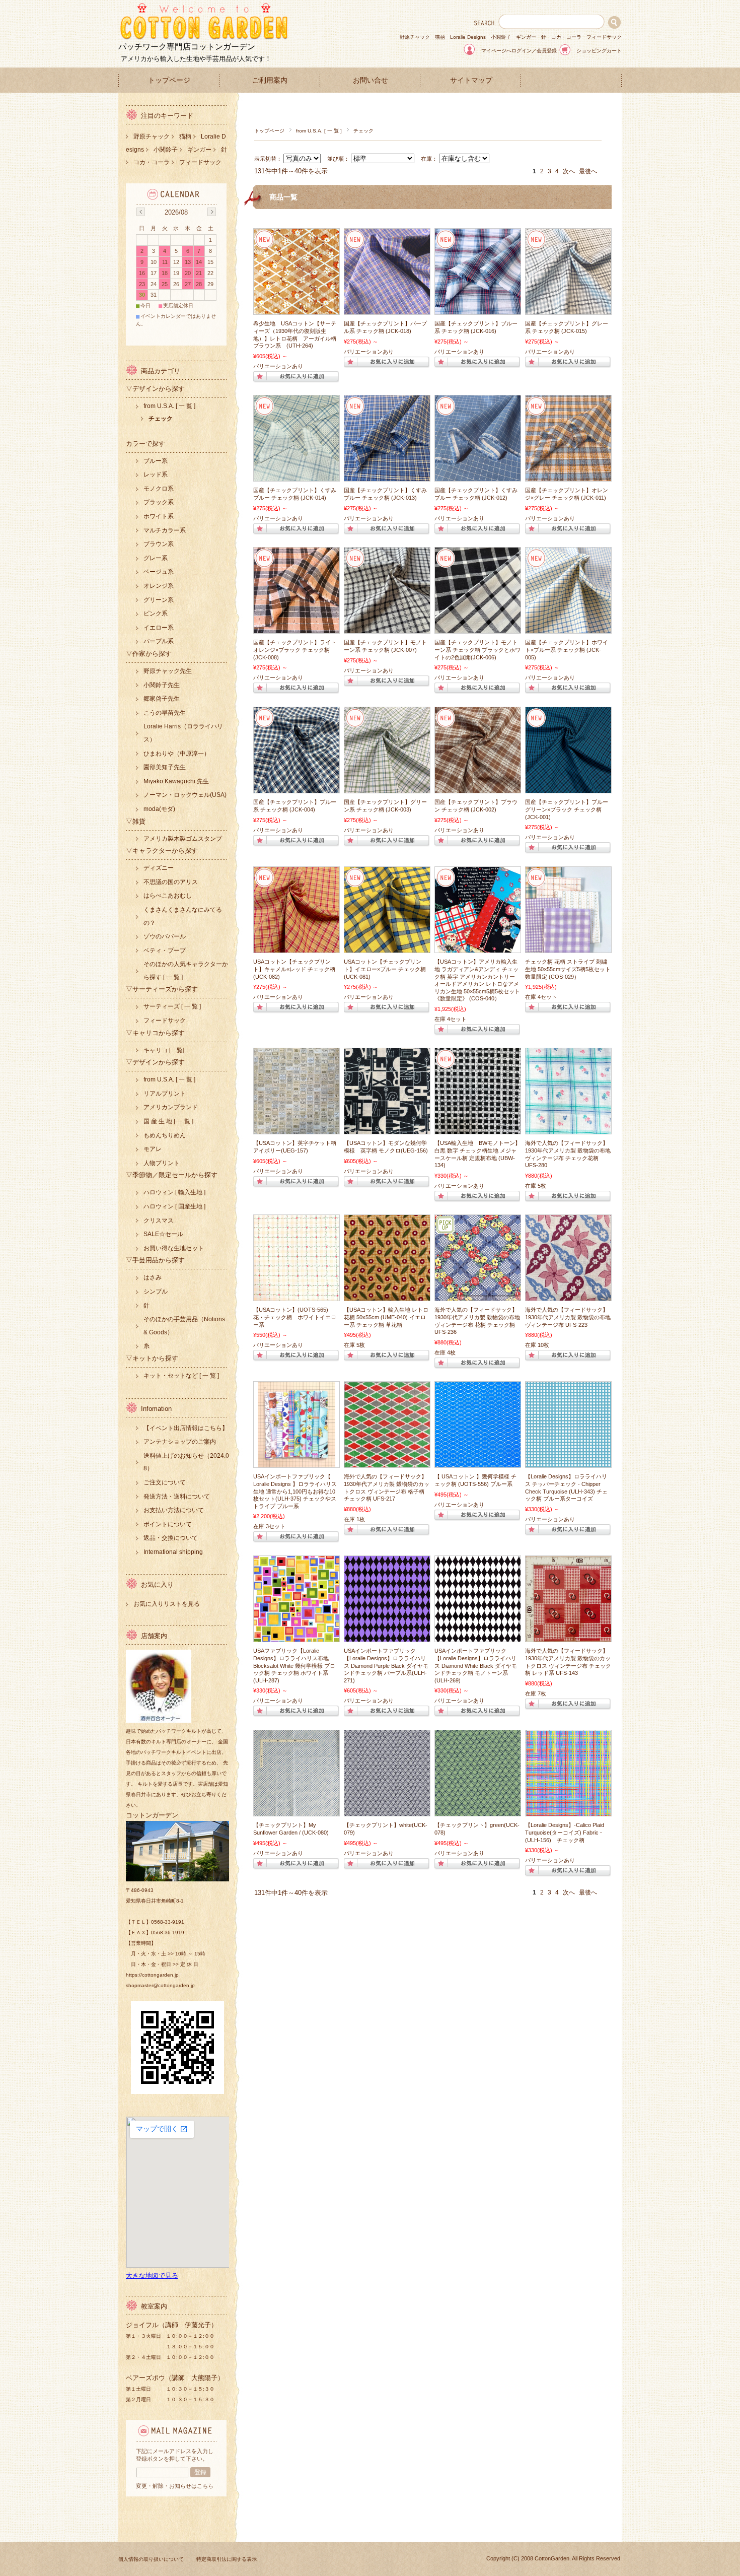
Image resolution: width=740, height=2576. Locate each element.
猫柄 (440, 37)
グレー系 (156, 558)
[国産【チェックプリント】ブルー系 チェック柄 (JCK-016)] (478, 309)
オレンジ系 (159, 586)
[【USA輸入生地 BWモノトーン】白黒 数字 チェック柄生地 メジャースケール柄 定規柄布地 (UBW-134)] (478, 1129)
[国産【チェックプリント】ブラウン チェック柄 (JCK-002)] (478, 788)
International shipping (173, 1552)
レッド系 (156, 474)
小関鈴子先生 (162, 685)
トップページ (169, 80)
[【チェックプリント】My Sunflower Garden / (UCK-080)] (297, 1811)
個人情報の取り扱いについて (151, 2559)
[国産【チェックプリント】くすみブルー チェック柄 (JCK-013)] (387, 476)
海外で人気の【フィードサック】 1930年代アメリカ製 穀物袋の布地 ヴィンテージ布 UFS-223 (568, 1317)
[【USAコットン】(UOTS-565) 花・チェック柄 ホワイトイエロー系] (297, 1296)
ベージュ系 (159, 572)
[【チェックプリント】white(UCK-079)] (387, 1811)
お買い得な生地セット (174, 1248)
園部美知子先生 (165, 767)
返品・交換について (171, 1538)
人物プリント (162, 1163)
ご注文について (165, 1482)
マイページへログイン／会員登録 (519, 51)
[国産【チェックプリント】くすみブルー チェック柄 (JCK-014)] (297, 476)
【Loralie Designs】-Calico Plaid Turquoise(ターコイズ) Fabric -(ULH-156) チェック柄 (565, 1832)
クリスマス (159, 1221)
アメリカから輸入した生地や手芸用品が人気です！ (196, 59)
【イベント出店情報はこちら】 (186, 1428)
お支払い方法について (174, 1510)
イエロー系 (159, 628)
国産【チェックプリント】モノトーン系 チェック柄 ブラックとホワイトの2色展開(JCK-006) (477, 650)
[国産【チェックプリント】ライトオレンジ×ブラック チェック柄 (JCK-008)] (297, 628)
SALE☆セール (163, 1234)
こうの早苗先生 (165, 713)
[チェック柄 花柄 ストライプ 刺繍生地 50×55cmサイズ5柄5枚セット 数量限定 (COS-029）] (568, 947)
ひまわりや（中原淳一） (177, 754)
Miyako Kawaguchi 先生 (176, 781)
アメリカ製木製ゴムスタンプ (183, 839)
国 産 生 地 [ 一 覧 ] (168, 1121)
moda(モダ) (159, 809)
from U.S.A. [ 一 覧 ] (319, 131)
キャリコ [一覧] (164, 1050)
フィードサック (604, 37)
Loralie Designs (468, 37)
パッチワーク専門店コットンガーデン (187, 47)
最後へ (588, 171)
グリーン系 (159, 600)
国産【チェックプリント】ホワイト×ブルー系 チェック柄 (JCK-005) (567, 650)
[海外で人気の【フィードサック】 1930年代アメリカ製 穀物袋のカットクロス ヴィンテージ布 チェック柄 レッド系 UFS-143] (568, 1637)
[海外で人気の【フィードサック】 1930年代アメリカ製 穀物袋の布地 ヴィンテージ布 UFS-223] (568, 1296)
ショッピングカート (599, 51)
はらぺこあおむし (168, 896)
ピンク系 (156, 614)
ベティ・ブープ (165, 951)
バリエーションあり (278, 366)
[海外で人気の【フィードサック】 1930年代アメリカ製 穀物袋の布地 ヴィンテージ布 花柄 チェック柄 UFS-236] (478, 1296)
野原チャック (415, 37)
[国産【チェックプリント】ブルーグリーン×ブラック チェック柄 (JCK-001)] (568, 788)
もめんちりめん (165, 1135)
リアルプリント (165, 1094)
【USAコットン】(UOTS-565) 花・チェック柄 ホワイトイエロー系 (295, 1317)
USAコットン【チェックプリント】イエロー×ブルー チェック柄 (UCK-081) (385, 969)
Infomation (156, 1409)
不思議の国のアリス (171, 882)
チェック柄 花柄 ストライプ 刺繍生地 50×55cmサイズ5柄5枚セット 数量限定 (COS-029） (568, 969)
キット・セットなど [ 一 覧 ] (181, 1376)
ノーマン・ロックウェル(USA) (185, 795)
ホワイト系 (159, 516)
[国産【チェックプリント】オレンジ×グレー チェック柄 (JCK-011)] (568, 476)
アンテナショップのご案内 (180, 1442)
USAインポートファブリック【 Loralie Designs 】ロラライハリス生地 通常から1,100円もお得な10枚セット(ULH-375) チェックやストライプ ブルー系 (295, 1491)
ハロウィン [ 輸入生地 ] (174, 1192)
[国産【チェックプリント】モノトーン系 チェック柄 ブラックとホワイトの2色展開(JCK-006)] (478, 628)
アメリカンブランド (171, 1107)
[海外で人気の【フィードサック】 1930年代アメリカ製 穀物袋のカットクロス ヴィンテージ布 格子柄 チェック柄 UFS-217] (387, 1462)
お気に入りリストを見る (167, 1604)
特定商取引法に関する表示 (227, 2559)
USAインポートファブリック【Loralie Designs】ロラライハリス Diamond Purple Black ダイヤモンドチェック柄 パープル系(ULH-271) (386, 1665)
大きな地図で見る (152, 2276)
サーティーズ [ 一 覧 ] (172, 1006)
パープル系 (159, 641)
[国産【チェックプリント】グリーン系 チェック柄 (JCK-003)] (387, 788)
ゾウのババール (165, 936)
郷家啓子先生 (162, 699)
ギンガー (526, 37)
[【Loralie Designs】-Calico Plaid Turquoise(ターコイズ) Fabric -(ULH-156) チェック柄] (568, 1811)
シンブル (156, 1292)
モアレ (153, 1149)
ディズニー (159, 868)
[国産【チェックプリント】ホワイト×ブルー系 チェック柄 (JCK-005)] (568, 628)
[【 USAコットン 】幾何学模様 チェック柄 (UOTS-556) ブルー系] (478, 1462)
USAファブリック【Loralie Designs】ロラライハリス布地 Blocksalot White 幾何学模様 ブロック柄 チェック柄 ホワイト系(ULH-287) (294, 1665)
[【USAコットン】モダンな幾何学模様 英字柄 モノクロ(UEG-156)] (387, 1129)
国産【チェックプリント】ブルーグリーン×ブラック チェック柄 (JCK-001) (567, 809)
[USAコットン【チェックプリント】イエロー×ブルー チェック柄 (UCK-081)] (387, 947)
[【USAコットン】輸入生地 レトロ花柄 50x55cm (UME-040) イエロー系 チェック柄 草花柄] (387, 1296)
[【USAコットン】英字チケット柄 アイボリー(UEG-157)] (297, 1129)
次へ (569, 171)
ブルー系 (156, 461)
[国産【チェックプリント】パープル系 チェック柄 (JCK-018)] (387, 309)
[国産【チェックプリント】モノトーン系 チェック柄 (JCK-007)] (387, 628)
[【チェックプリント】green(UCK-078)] (478, 1811)
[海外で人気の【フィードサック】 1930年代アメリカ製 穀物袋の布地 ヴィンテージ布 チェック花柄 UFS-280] (568, 1129)
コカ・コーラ (566, 37)
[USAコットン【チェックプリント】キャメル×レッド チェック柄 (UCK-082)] (297, 947)
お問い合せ (371, 80)
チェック (161, 419)
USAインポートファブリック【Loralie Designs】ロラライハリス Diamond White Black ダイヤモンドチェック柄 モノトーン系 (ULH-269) (476, 1665)
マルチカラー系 (165, 530)
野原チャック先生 (168, 671)
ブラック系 (159, 502)
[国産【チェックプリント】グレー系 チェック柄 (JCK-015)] (568, 309)
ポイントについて (168, 1524)
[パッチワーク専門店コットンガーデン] (204, 38)
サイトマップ (471, 80)
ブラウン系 (159, 544)
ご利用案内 (270, 80)
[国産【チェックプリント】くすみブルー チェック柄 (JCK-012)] (478, 476)
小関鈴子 (501, 37)
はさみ (153, 1277)
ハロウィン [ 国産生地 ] (174, 1206)
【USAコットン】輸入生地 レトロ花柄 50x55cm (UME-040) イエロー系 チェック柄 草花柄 (386, 1317)
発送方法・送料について (177, 1497)
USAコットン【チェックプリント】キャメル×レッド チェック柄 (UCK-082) (294, 969)
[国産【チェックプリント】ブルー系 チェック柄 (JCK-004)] (297, 788)
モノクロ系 (159, 489)
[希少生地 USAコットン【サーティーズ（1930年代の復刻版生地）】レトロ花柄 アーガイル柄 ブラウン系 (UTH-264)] (297, 309)
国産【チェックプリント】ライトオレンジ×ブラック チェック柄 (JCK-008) (295, 650)
